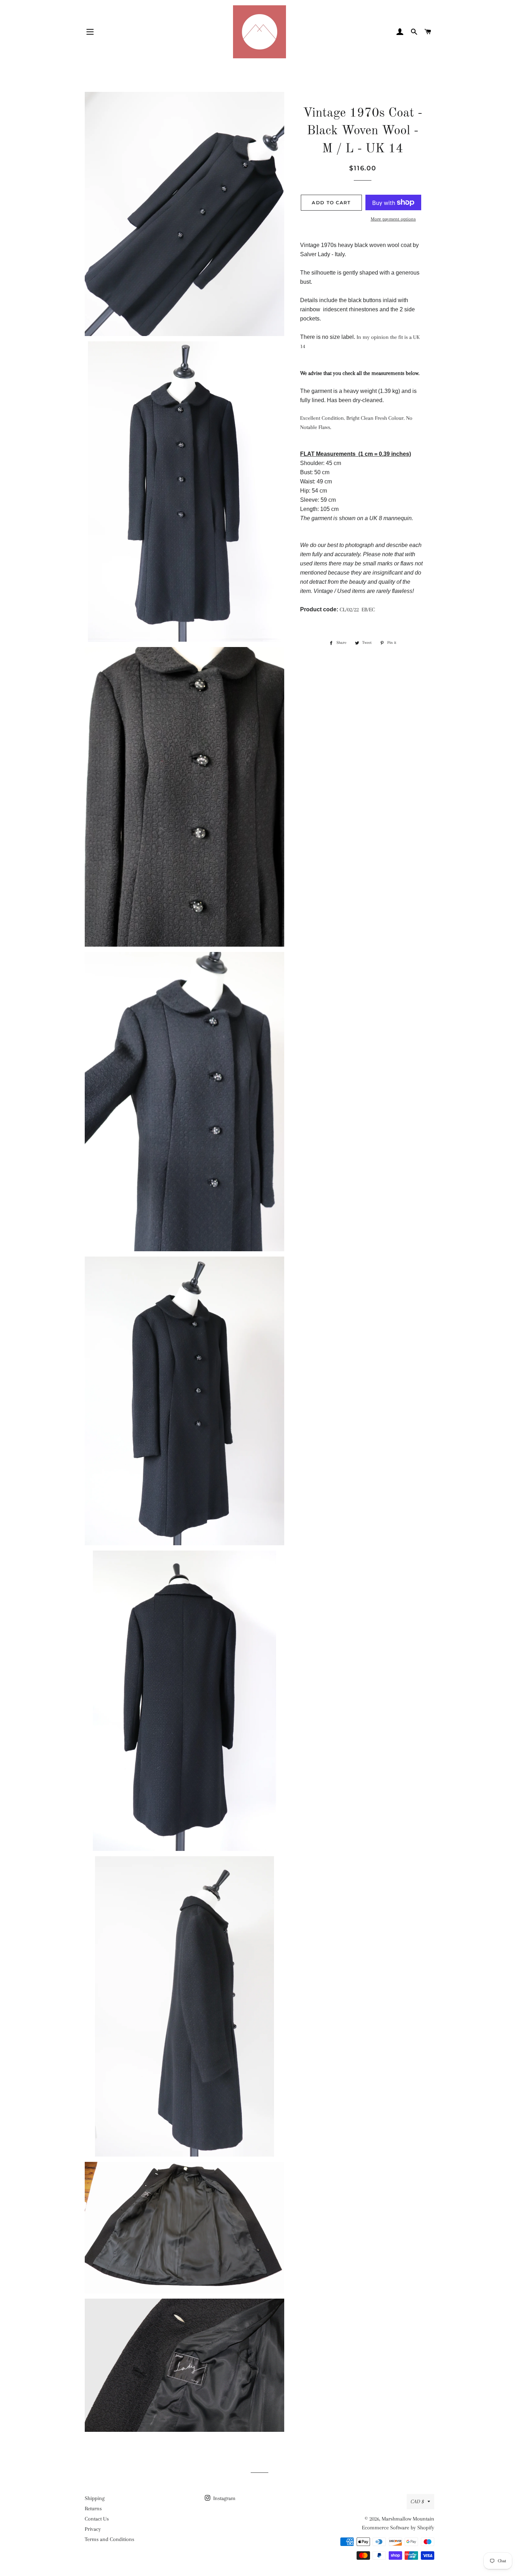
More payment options (393, 219)
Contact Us (97, 2519)
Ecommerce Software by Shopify (398, 2528)
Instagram (224, 2498)
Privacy (93, 2529)
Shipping (95, 2498)
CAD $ (417, 2501)
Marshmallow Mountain (408, 2519)
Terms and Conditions (109, 2539)
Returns (93, 2509)
